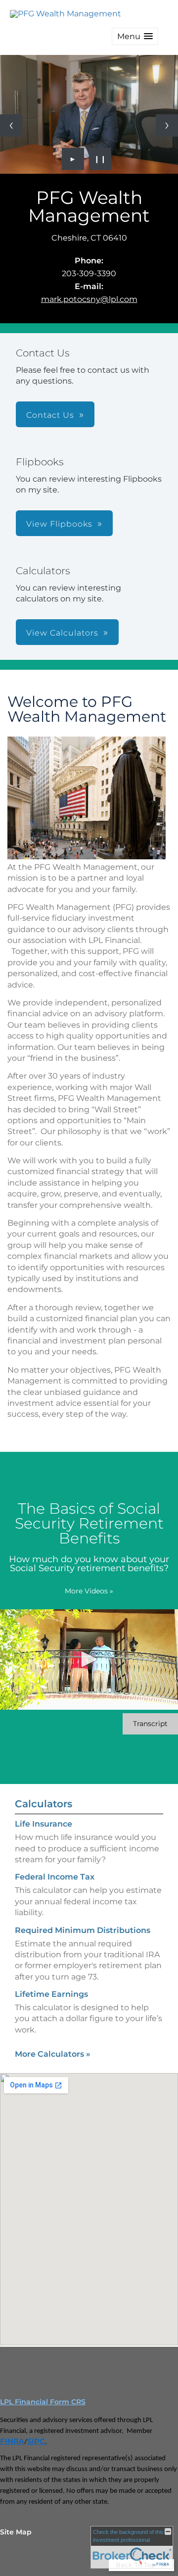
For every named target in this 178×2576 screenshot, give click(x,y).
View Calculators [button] (62, 623)
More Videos (89, 1582)
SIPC (36, 2432)
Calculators (44, 1794)
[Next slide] (167, 121)
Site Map (16, 2523)
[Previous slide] (11, 121)
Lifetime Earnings (51, 1985)
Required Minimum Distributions (83, 1921)
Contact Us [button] (50, 406)
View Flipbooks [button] (59, 515)
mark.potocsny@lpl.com (89, 290)
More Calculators (53, 2045)
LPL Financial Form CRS (43, 2393)
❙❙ (100, 149)
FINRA (12, 2432)
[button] (135, 36)
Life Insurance (44, 1814)
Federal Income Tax (55, 1868)
